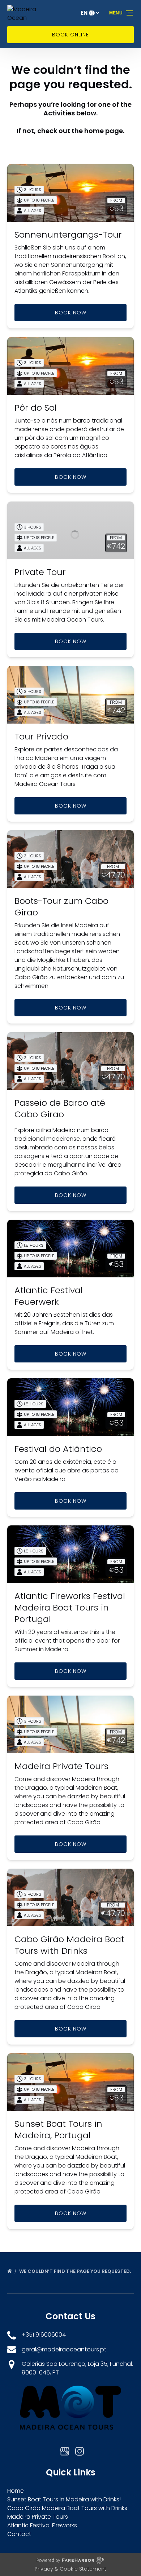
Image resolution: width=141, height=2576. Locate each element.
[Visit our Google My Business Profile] (65, 2451)
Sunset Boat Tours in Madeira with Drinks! (64, 2499)
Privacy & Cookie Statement (70, 2569)
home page (104, 131)
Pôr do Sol (36, 408)
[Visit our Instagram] (80, 2451)
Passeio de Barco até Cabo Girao (60, 1108)
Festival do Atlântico (58, 1449)
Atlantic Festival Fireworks (42, 2525)
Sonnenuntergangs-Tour (68, 235)
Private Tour (40, 572)
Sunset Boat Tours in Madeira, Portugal (58, 2129)
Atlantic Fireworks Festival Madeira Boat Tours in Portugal (70, 1607)
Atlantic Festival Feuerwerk (49, 1296)
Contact (19, 2534)
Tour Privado (41, 736)
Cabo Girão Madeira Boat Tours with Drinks (69, 1945)
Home (16, 2491)
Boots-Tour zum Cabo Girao (61, 907)
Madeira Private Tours (61, 1766)
